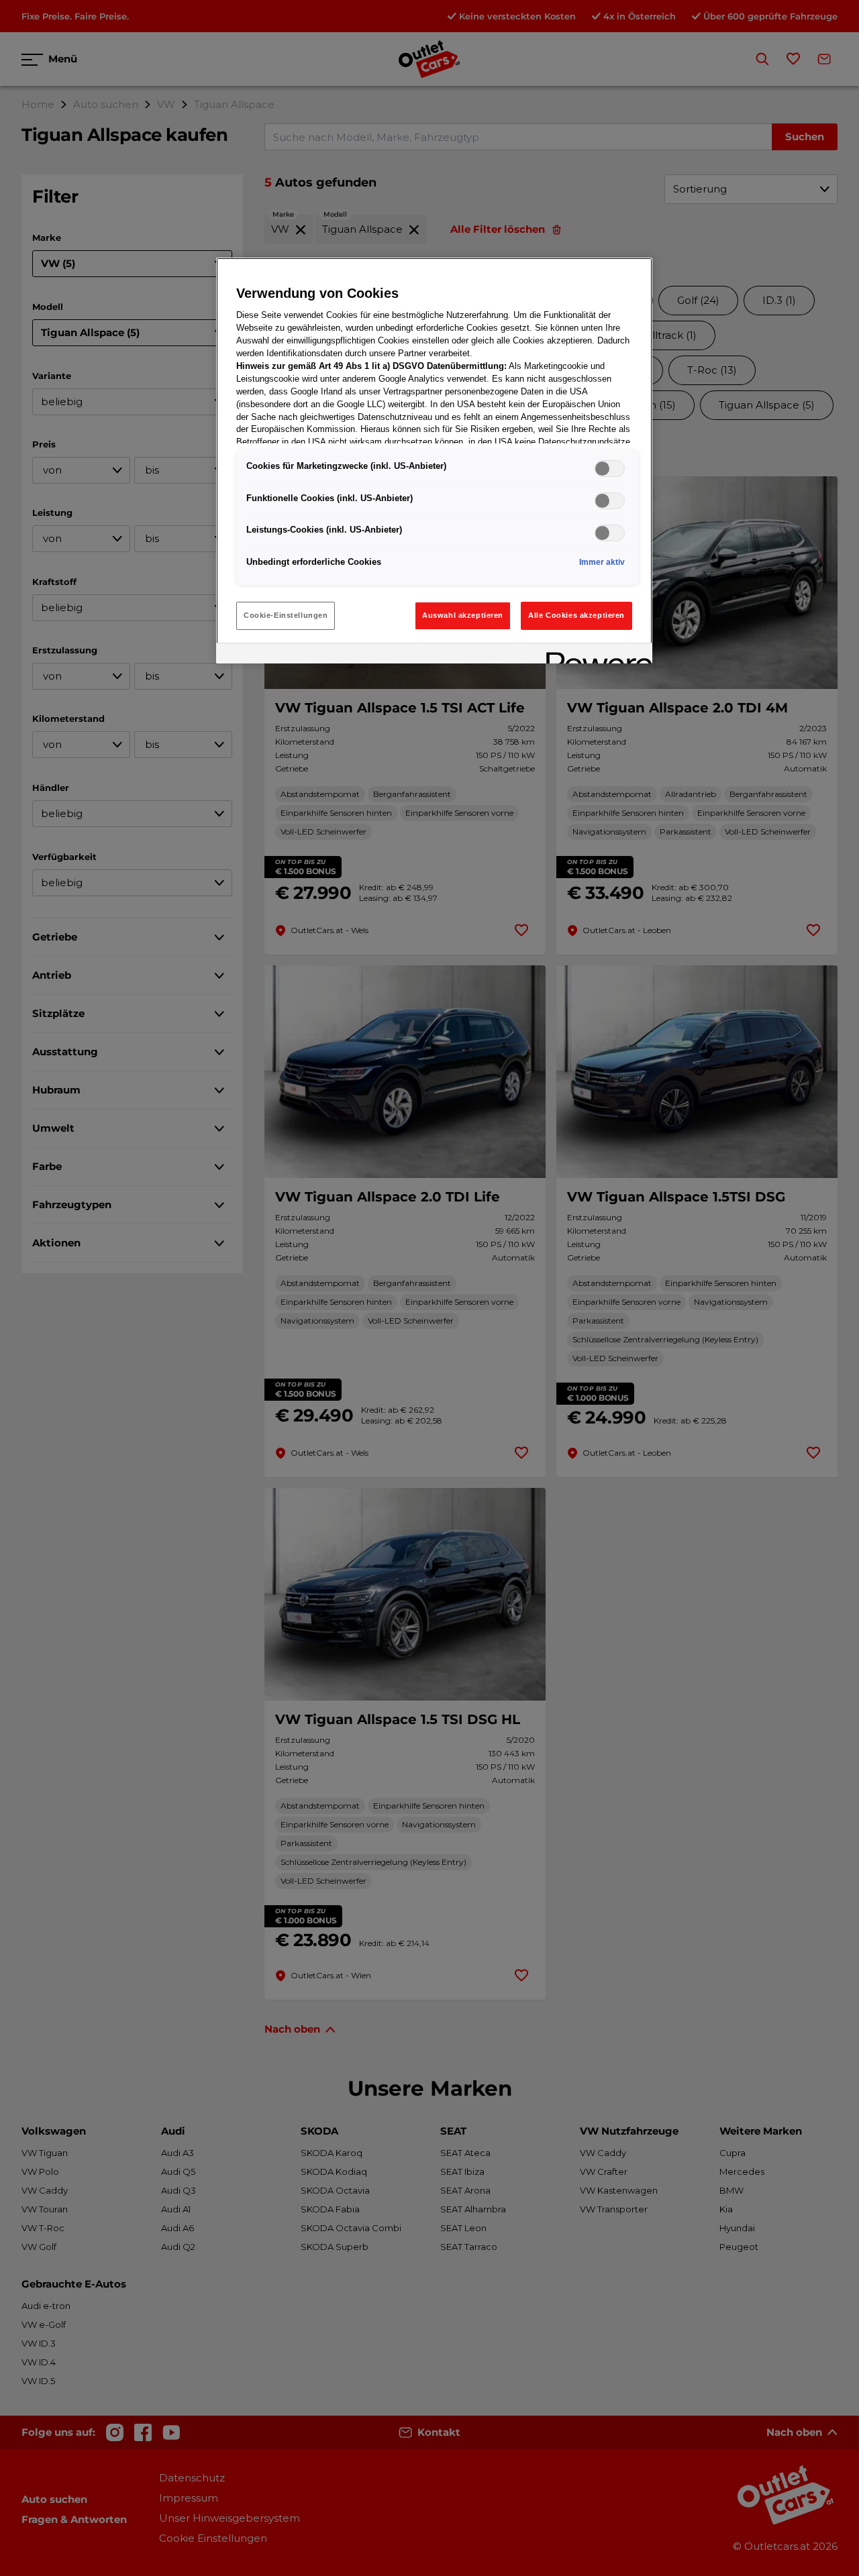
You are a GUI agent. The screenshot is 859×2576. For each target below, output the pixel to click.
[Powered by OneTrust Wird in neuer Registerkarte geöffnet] (595, 655)
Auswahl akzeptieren (463, 615)
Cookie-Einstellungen (286, 615)
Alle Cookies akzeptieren (576, 615)
